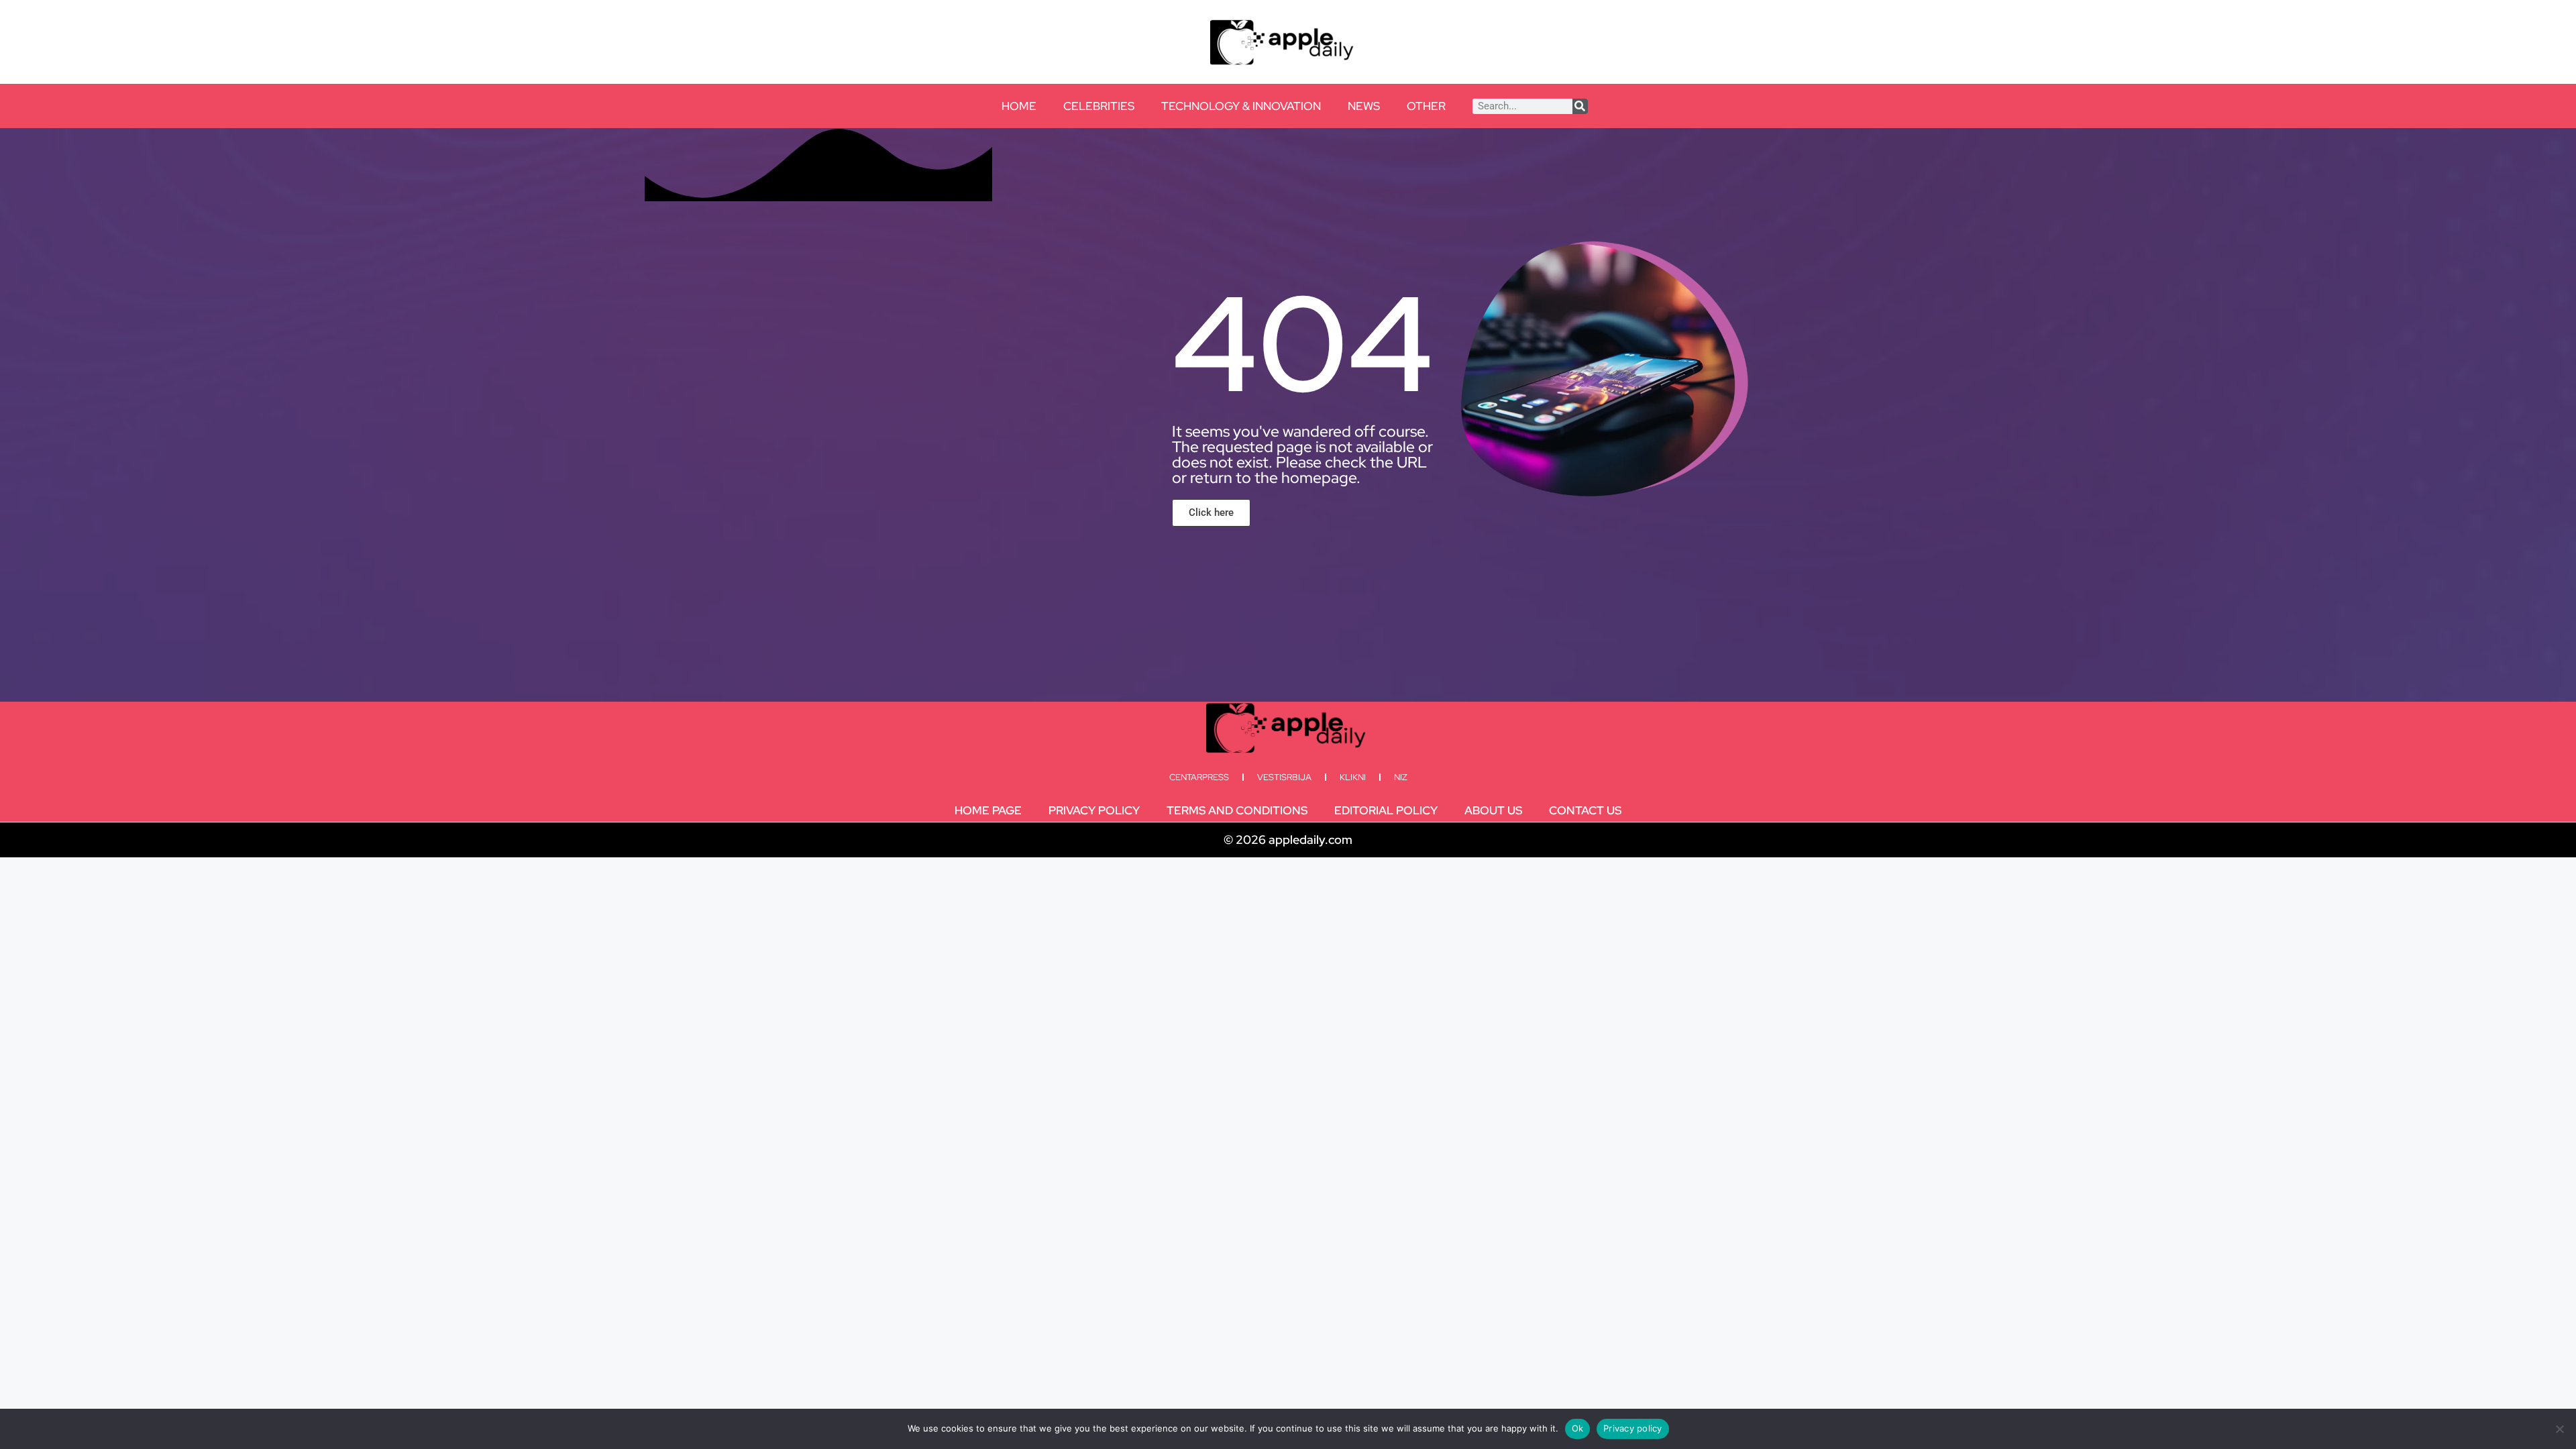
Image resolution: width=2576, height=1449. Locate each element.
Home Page (988, 810)
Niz (1401, 777)
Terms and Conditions (1237, 810)
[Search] (1580, 106)
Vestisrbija (1284, 777)
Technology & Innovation (1241, 106)
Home (1019, 106)
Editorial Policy (1386, 810)
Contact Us (1585, 810)
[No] (2559, 1429)
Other (1426, 106)
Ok (1578, 1428)
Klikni (1353, 777)
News (1364, 106)
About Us (1493, 810)
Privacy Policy (1094, 810)
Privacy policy (1633, 1428)
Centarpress (1199, 777)
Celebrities (1099, 106)
